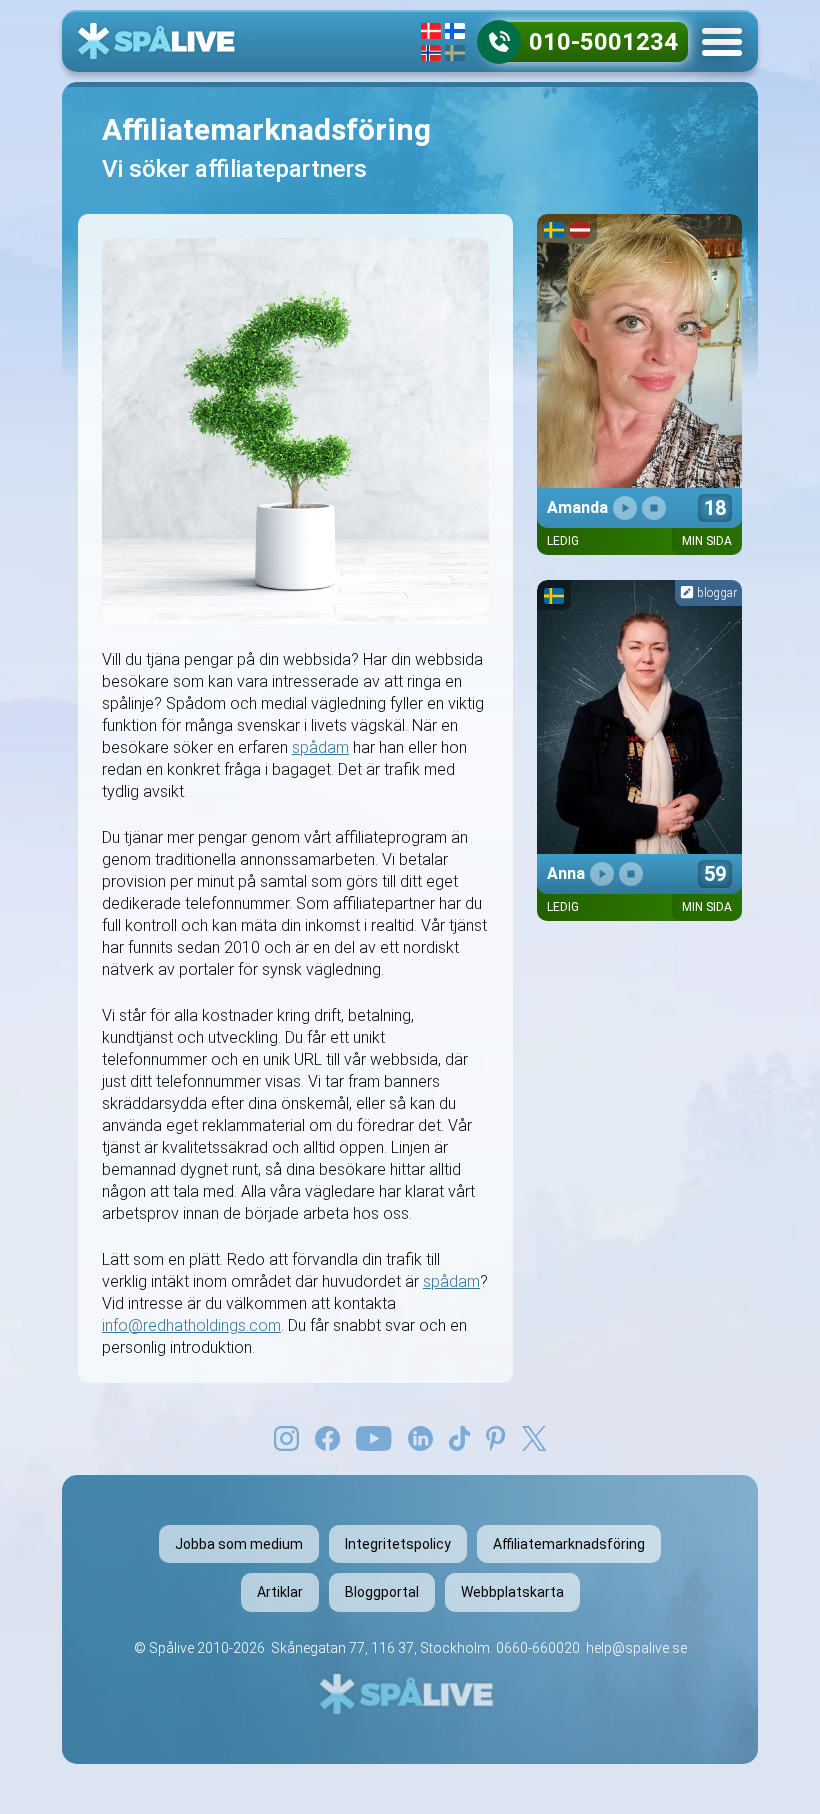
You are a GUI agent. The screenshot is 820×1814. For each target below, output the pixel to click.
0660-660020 (538, 1648)
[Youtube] (374, 1437)
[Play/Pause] (625, 508)
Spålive (171, 1648)
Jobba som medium (239, 1544)
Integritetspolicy (398, 1544)
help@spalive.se (636, 1648)
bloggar (715, 593)
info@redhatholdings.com (191, 1325)
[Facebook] (327, 1437)
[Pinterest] (495, 1437)
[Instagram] (286, 1437)
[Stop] (654, 508)
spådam (320, 747)
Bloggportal (382, 1592)
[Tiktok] (460, 1437)
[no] (431, 53)
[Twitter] (534, 1437)
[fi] (455, 31)
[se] (455, 53)
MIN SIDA (707, 541)
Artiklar (280, 1592)
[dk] (431, 31)
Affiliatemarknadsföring (569, 1544)
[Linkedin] (420, 1437)
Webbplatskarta (512, 1592)
